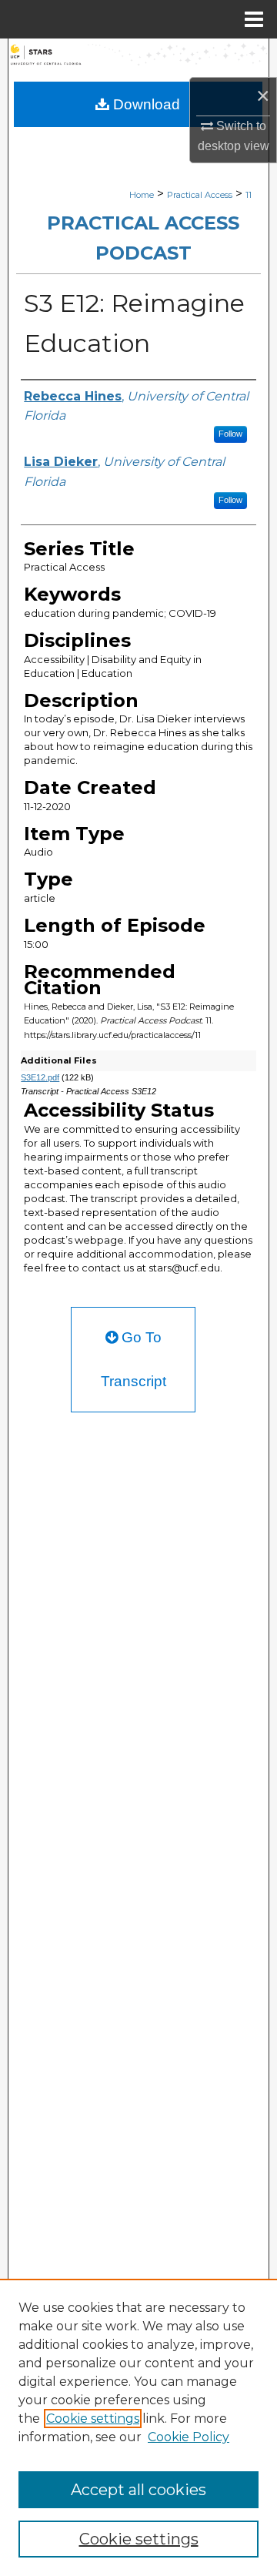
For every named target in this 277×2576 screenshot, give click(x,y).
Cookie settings (93, 2419)
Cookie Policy (189, 2437)
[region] (138, 2427)
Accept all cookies (138, 2490)
